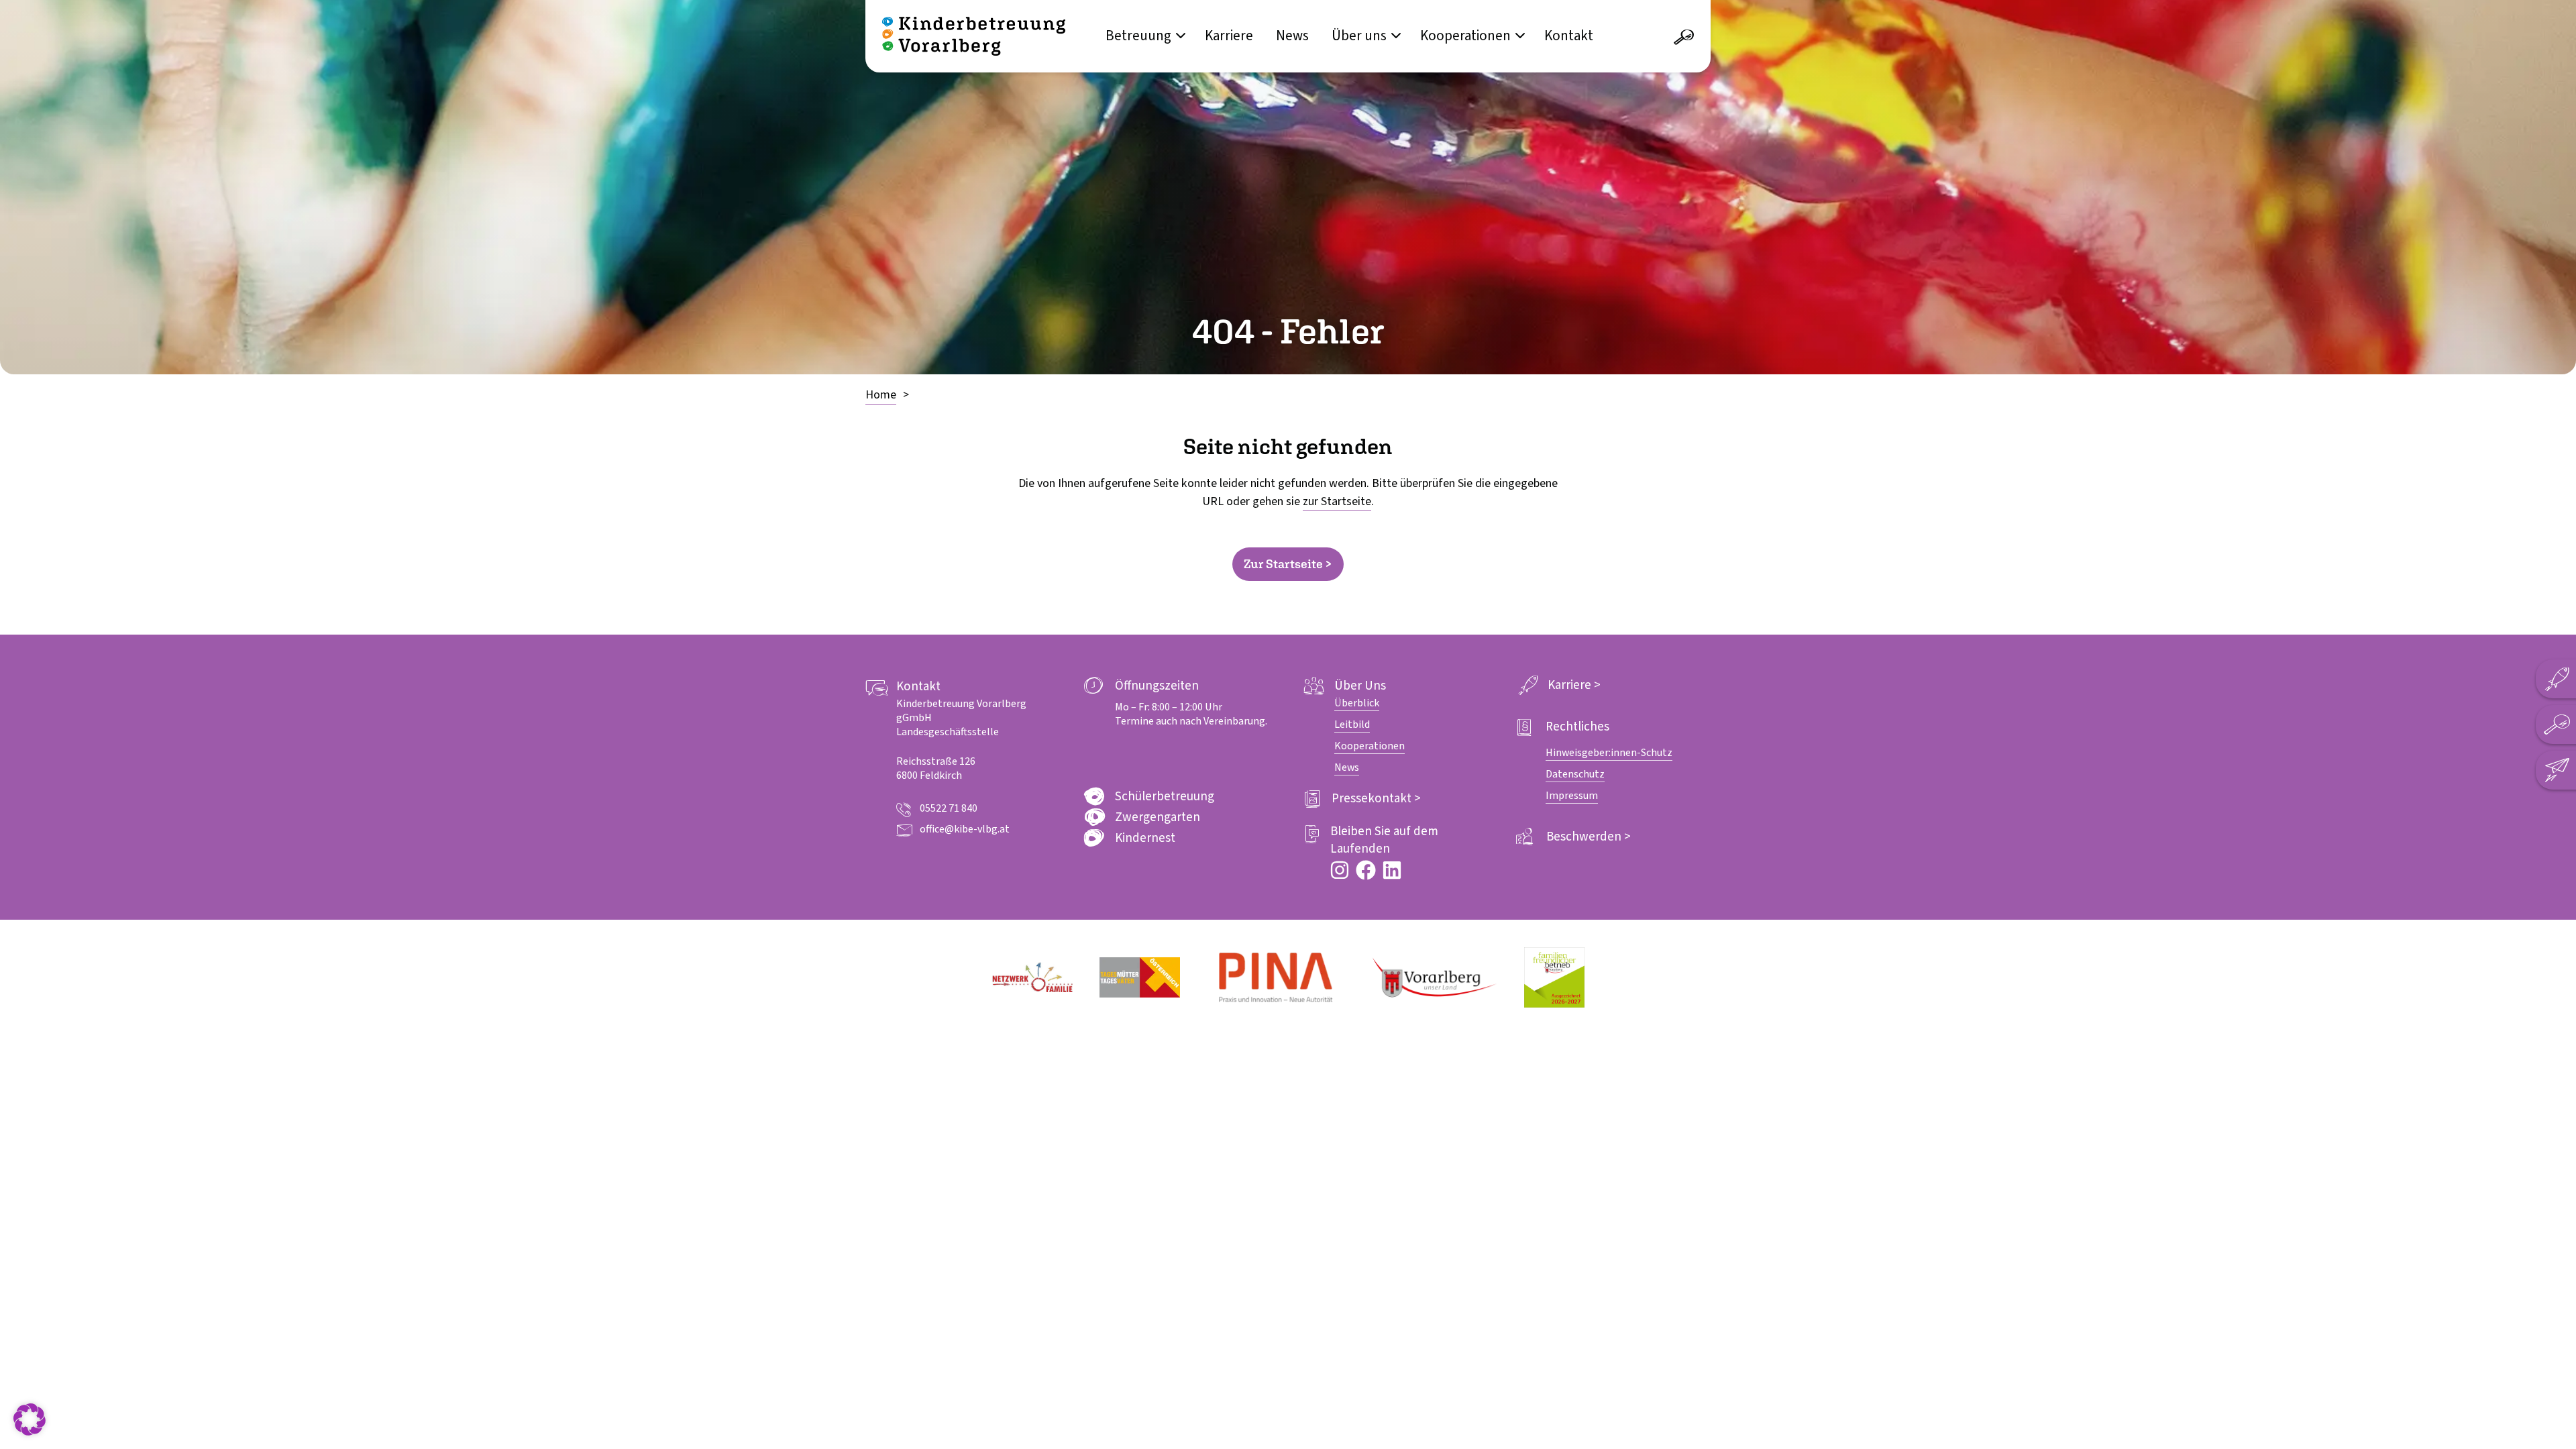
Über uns (1359, 36)
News (1292, 36)
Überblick (1357, 703)
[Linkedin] (1392, 870)
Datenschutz (1575, 774)
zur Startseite (1337, 501)
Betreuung (1138, 36)
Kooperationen (1465, 36)
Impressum (1572, 796)
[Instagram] (1340, 870)
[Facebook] (1366, 870)
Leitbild (1352, 724)
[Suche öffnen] (1684, 38)
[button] (30, 1419)
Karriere (1229, 36)
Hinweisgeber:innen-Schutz (1609, 753)
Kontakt (1569, 36)
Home (881, 395)
